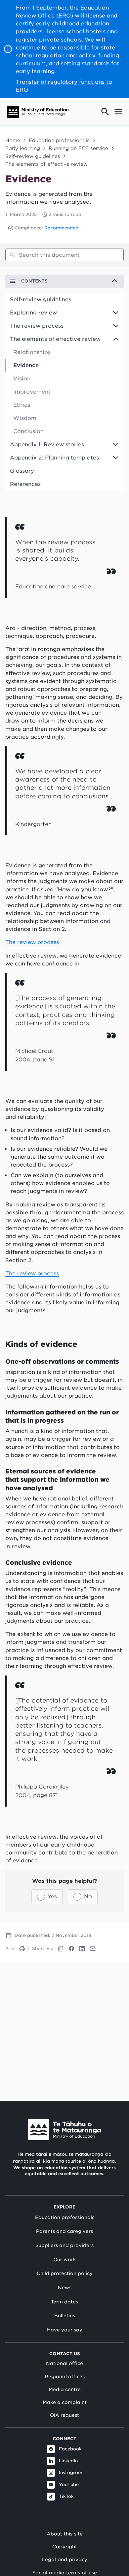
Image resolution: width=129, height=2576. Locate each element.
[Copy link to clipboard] (61, 1949)
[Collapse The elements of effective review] (118, 339)
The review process (37, 326)
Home (13, 140)
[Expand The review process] (118, 326)
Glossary (22, 471)
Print (11, 1949)
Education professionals (59, 140)
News (65, 2288)
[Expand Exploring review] (118, 313)
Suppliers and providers (64, 2245)
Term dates (64, 2302)
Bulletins (65, 2316)
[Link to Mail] (93, 1949)
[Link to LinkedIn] (82, 1949)
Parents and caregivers (64, 2231)
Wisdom (25, 418)
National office (64, 2363)
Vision (22, 379)
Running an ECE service (78, 148)
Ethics (22, 405)
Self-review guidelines (33, 156)
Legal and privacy (65, 2559)
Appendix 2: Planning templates (54, 458)
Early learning (23, 148)
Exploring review (33, 313)
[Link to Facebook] (71, 1949)
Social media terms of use (65, 2573)
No (88, 1896)
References (25, 484)
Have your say (65, 2330)
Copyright (65, 2546)
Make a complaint (65, 2402)
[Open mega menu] (118, 112)
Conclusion (28, 431)
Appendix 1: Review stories (47, 444)
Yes (52, 1896)
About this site (65, 2534)
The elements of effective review (46, 164)
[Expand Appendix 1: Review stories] (118, 445)
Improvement (32, 392)
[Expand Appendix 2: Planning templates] (118, 458)
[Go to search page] (105, 112)
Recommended (61, 228)
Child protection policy (65, 2273)
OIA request (64, 2415)
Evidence (26, 365)
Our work (64, 2260)
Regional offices (65, 2377)
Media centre (65, 2389)
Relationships (32, 352)
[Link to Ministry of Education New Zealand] (64, 2130)
